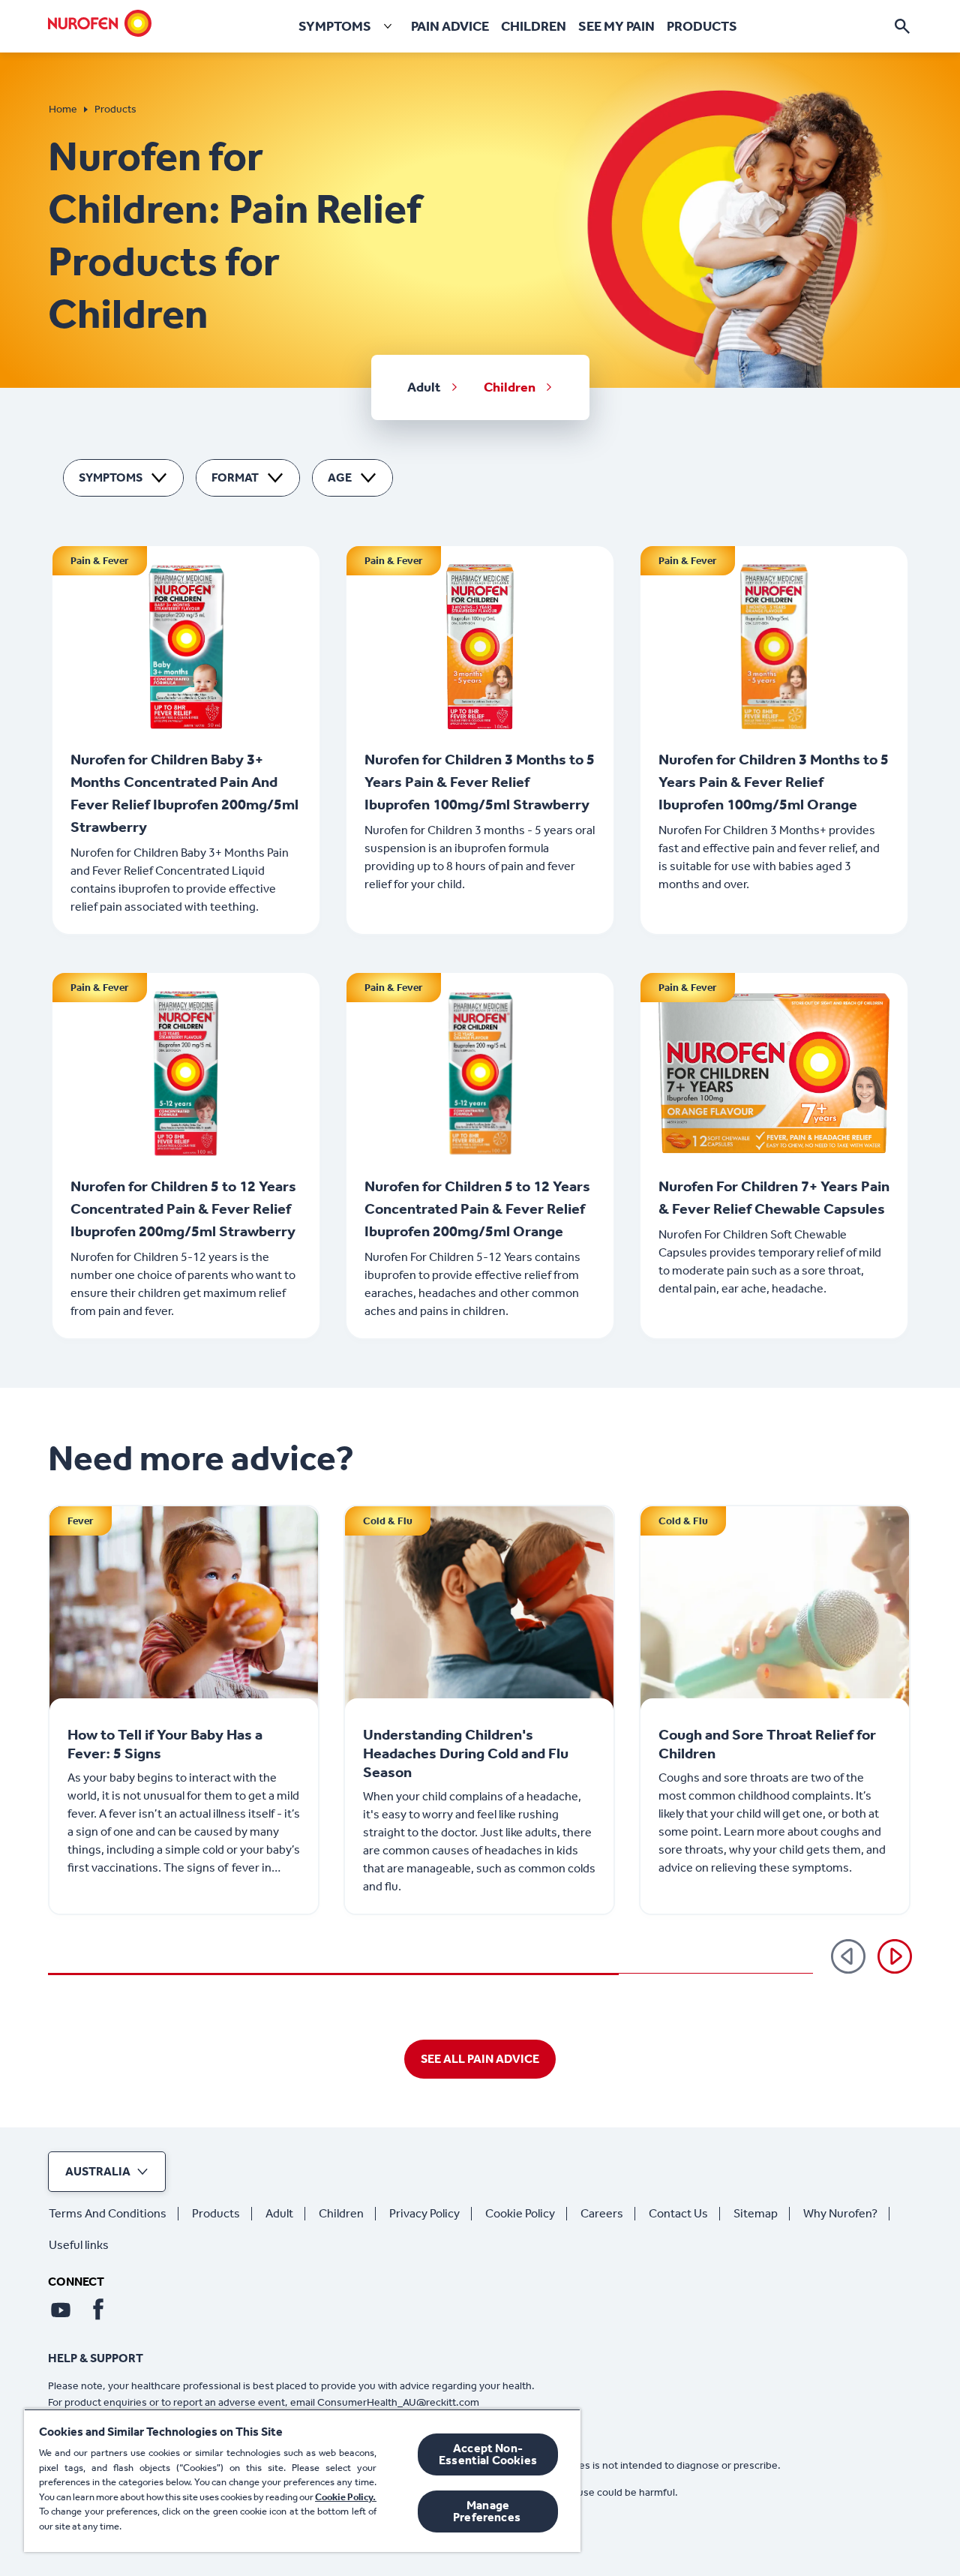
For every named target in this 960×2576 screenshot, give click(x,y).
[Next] (895, 1956)
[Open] (902, 26)
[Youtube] (61, 2310)
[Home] (100, 23)
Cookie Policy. (346, 2497)
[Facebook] (98, 2310)
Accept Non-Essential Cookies (488, 2454)
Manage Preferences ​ (488, 2511)
